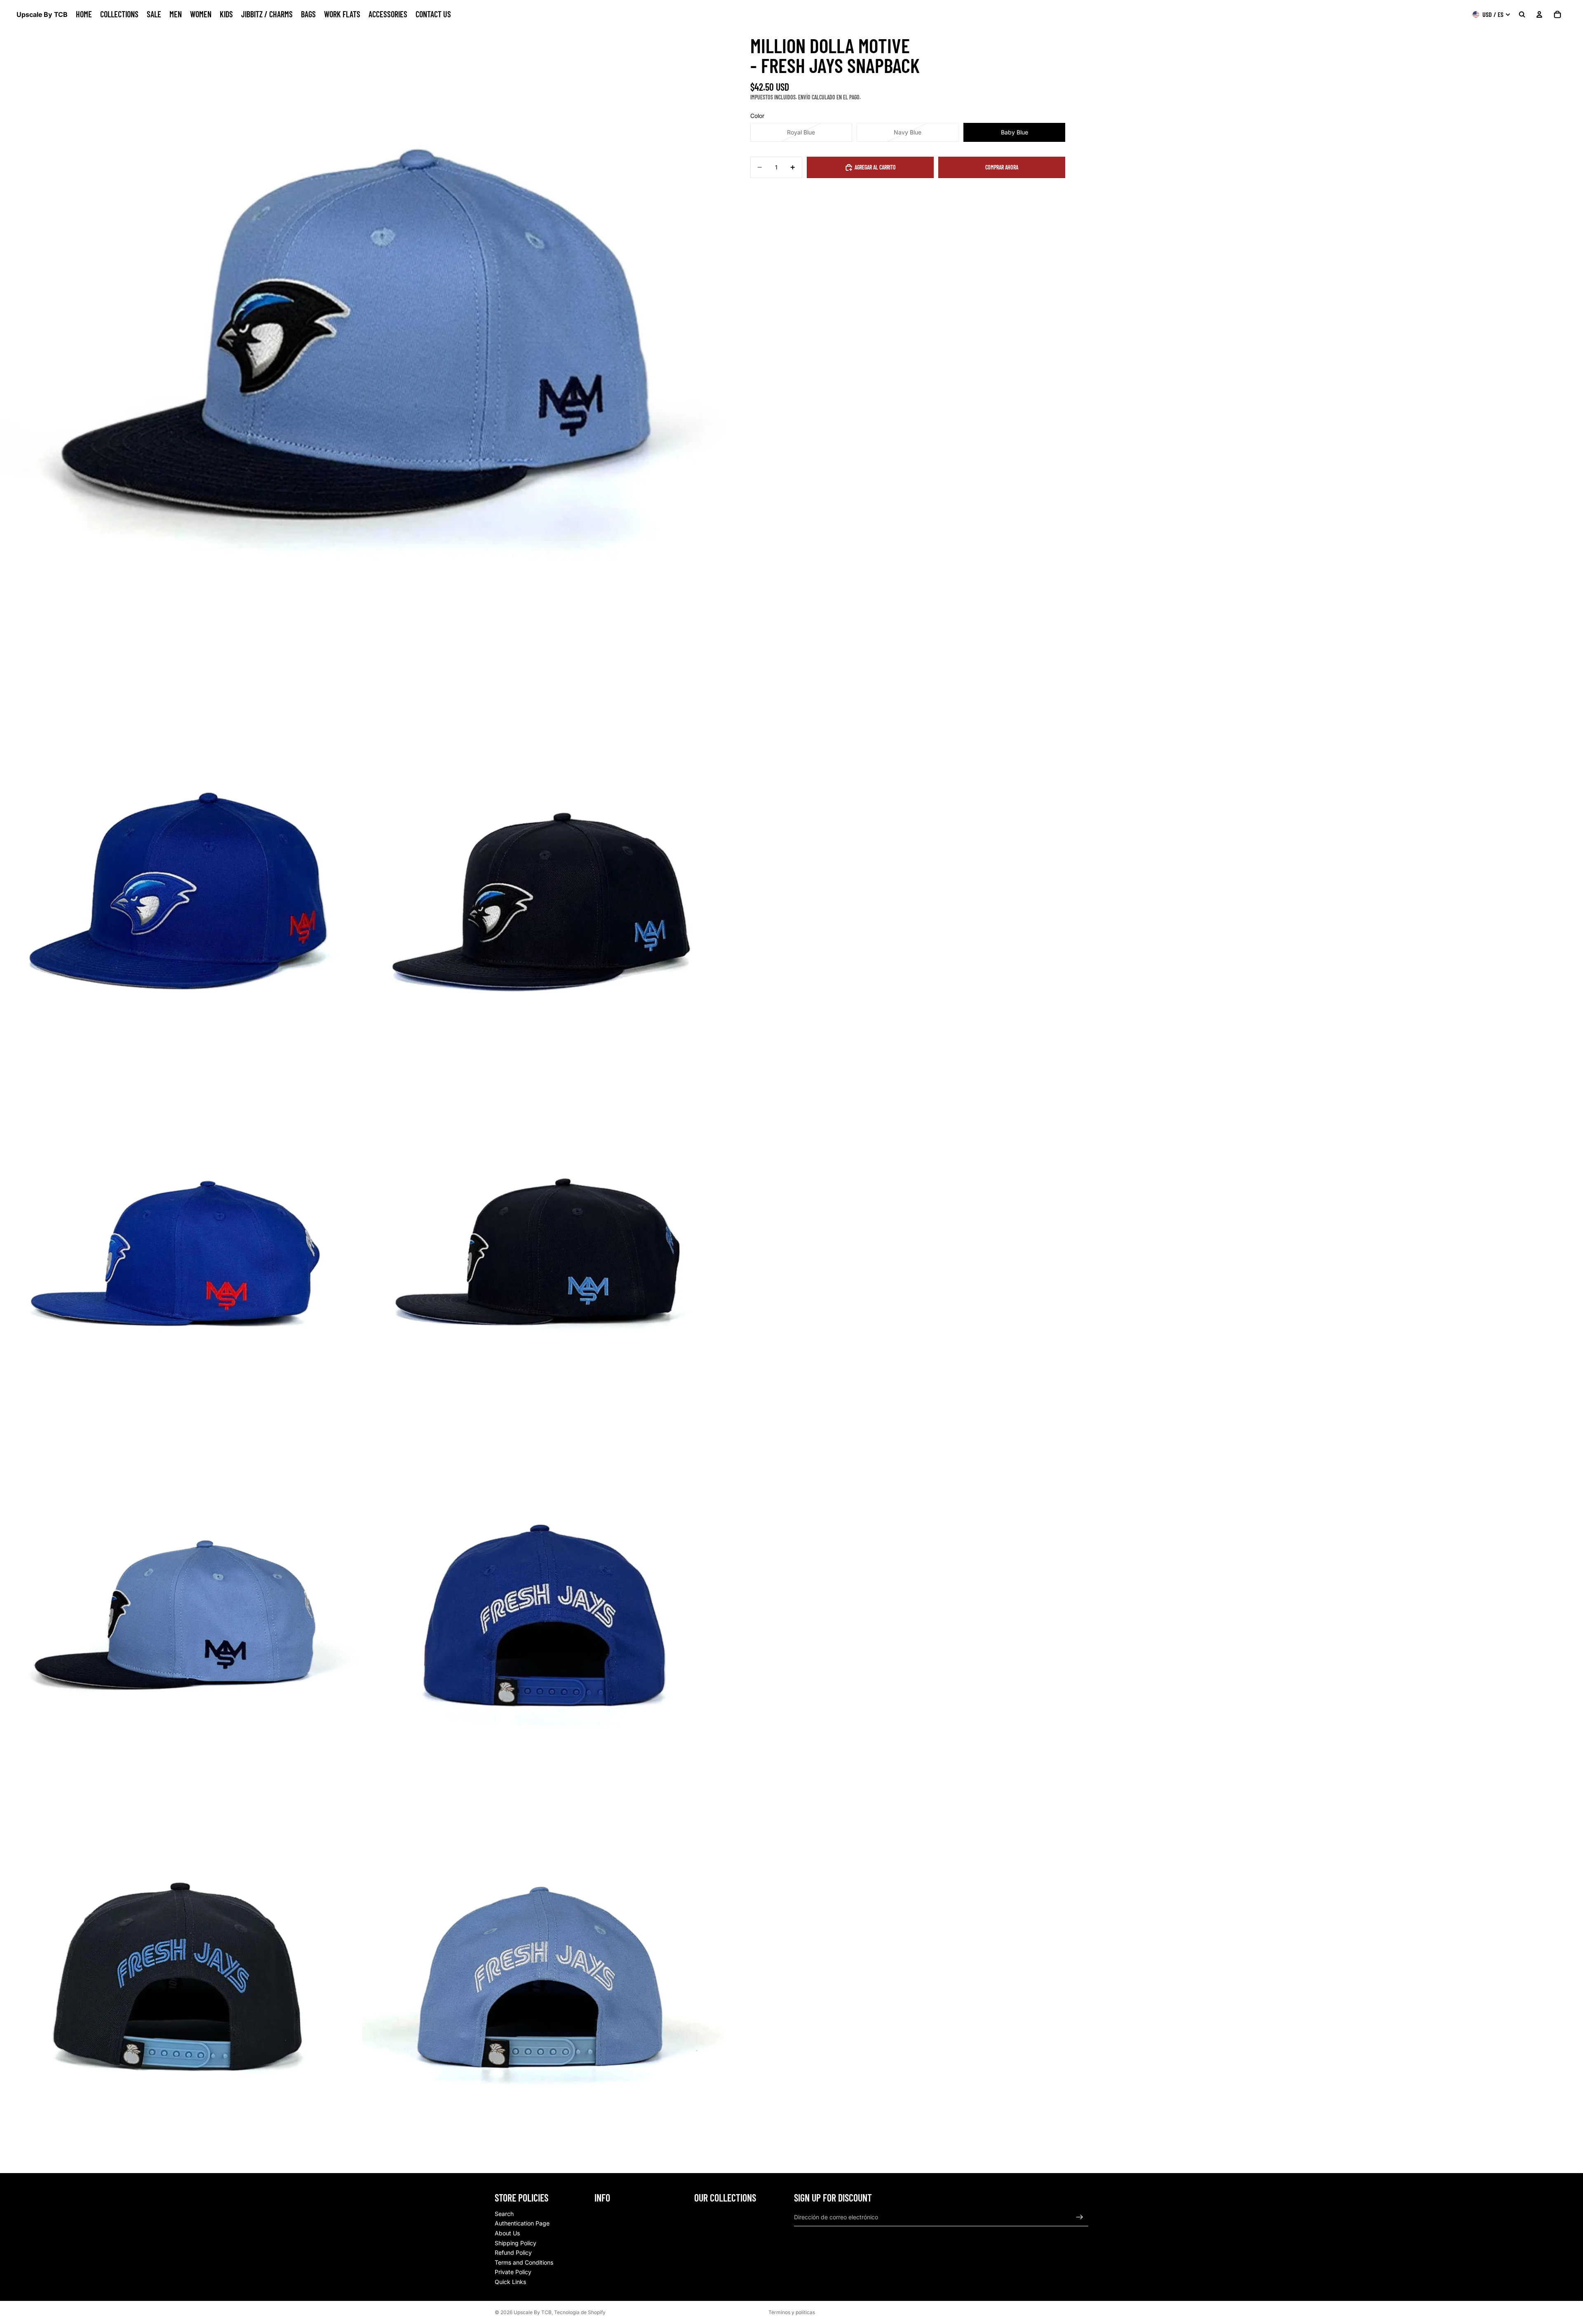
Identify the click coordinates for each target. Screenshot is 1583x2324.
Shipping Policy (516, 2243)
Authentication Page (522, 2223)
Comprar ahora (1002, 167)
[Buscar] (1522, 14)
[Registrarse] (1080, 2217)
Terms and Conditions (524, 2262)
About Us (507, 2233)
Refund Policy (513, 2252)
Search (504, 2214)
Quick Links (510, 2282)
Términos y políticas (792, 2312)
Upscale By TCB (533, 2312)
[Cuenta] (1539, 14)
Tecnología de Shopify (580, 2312)
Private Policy (513, 2272)
